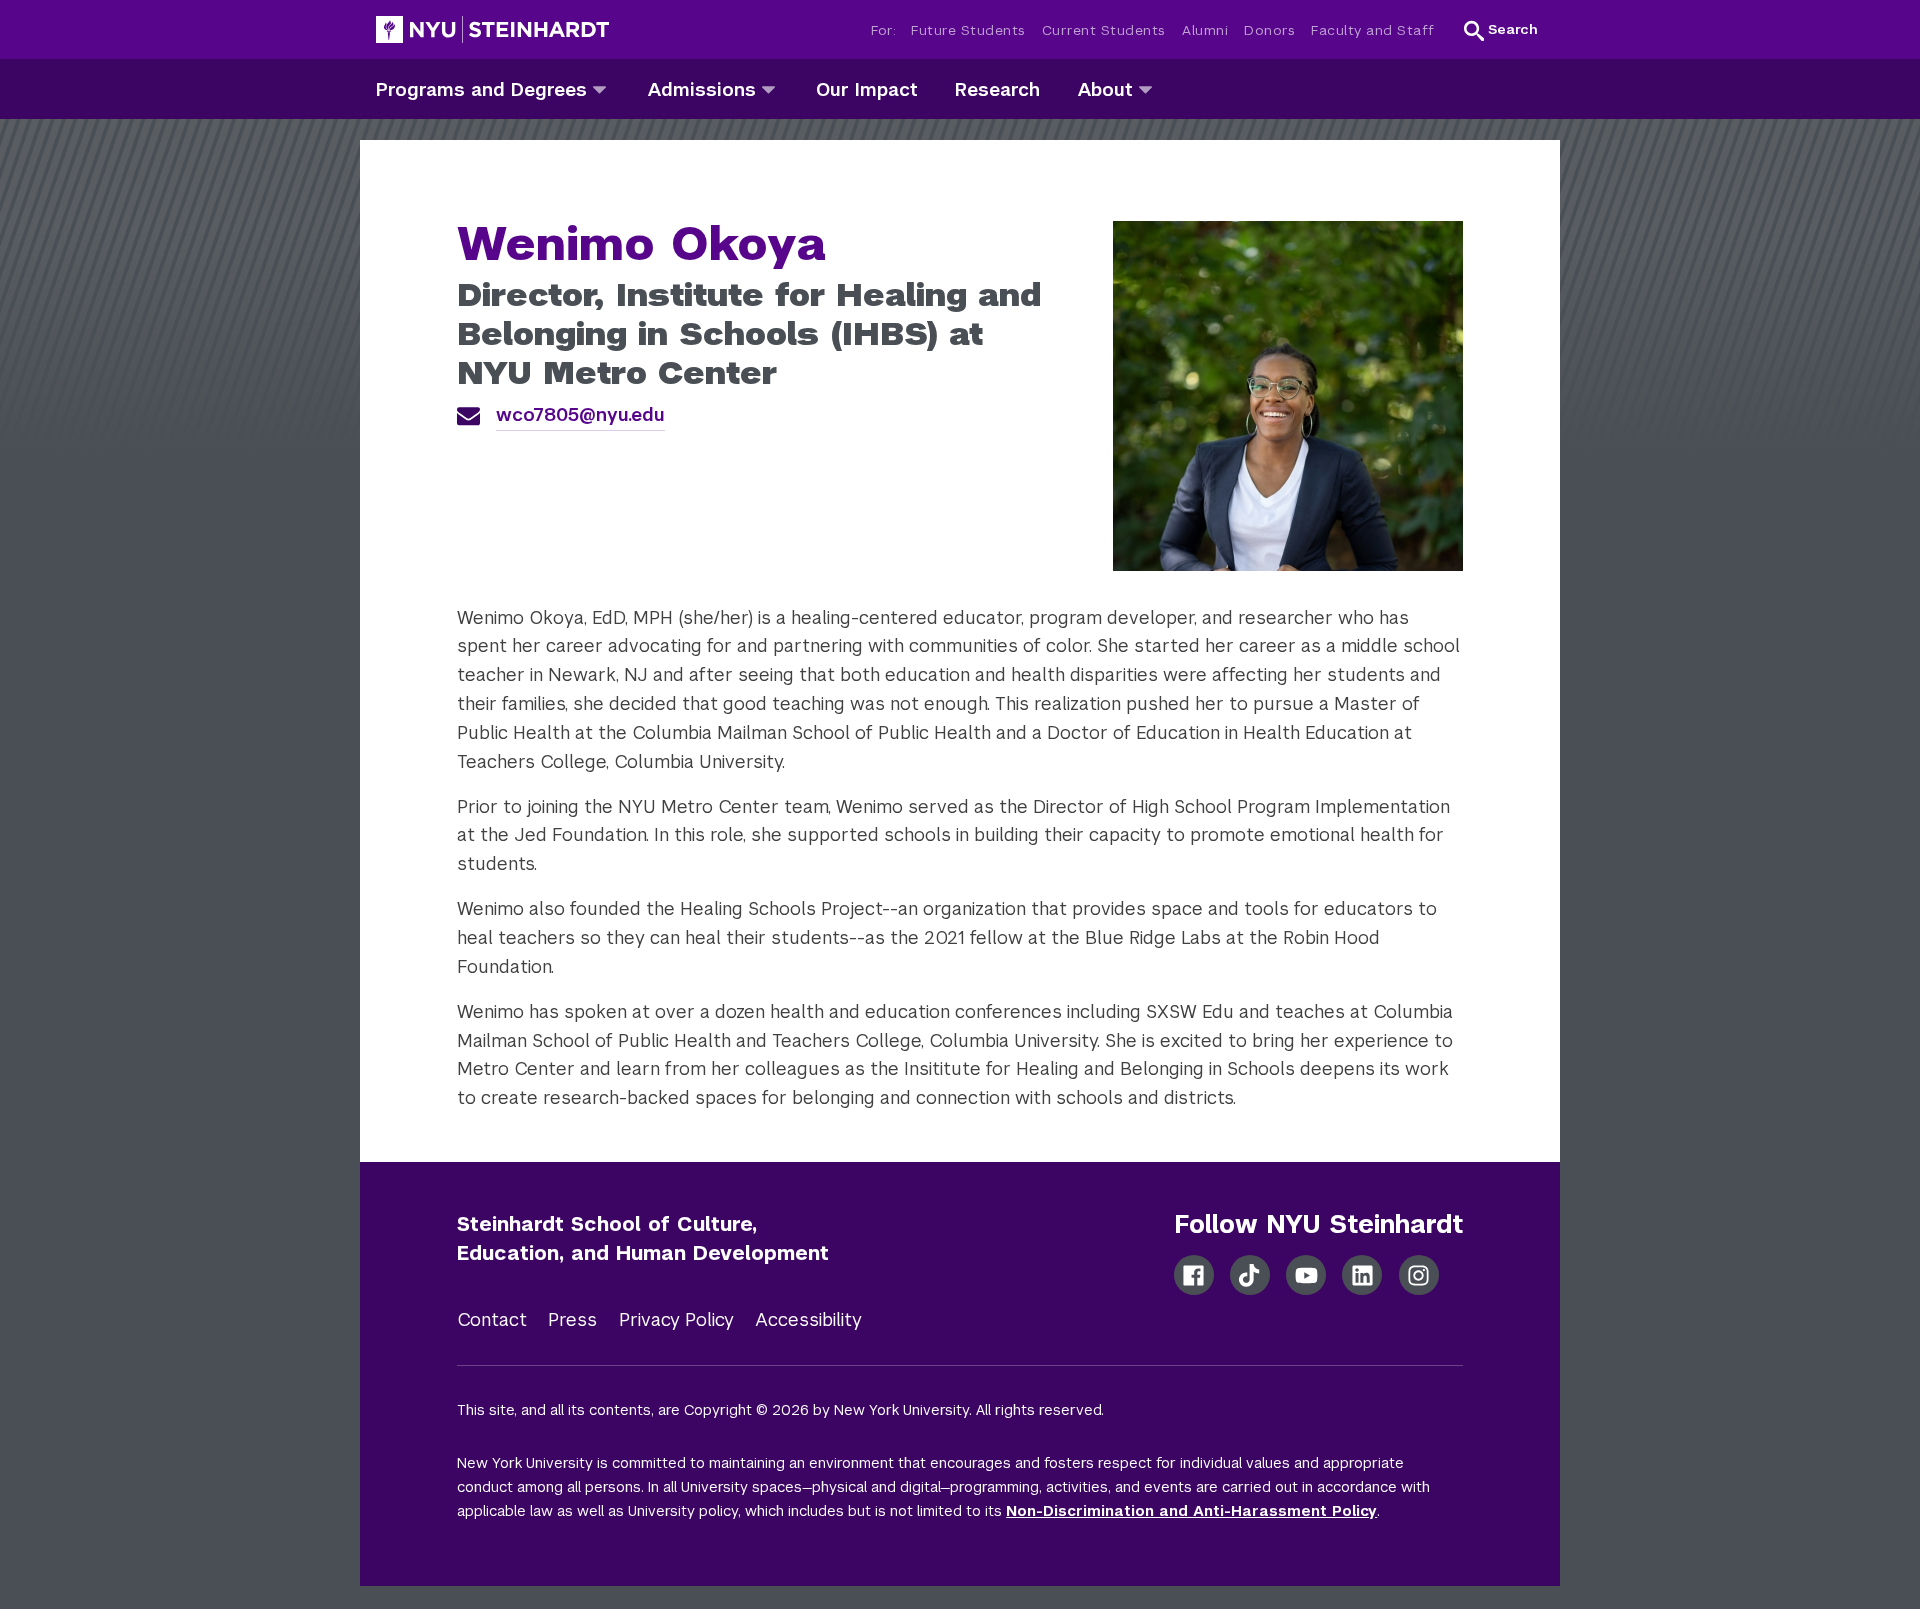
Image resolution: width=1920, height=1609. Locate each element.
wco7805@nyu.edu (580, 414)
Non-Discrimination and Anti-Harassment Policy (1191, 1511)
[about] (1145, 88)
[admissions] (768, 88)
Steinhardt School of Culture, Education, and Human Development (643, 1238)
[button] (1501, 30)
